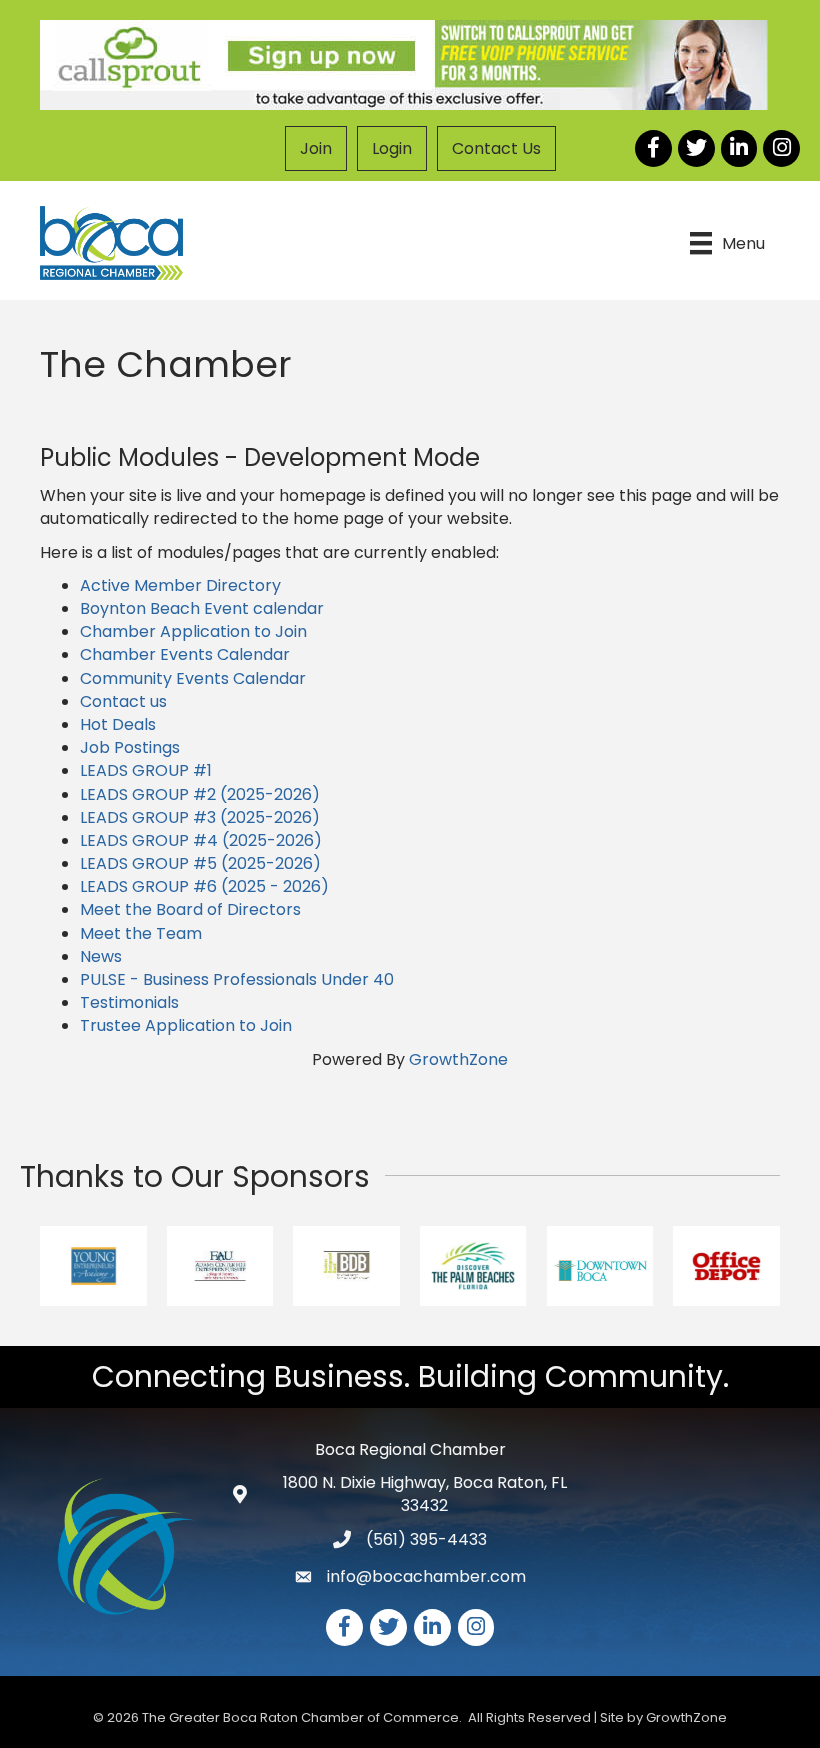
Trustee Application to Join (186, 1025)
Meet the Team (141, 933)
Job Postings (130, 747)
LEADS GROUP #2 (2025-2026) (200, 794)
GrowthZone (458, 1059)
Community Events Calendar (193, 678)
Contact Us (496, 148)
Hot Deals (118, 724)
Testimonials (129, 1002)
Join (316, 148)
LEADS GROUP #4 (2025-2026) (201, 840)
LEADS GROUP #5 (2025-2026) (200, 863)
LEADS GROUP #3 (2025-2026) (200, 817)
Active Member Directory (180, 585)
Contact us (123, 701)
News (101, 956)
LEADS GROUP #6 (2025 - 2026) (204, 886)
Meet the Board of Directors (190, 909)
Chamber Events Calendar (185, 654)
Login (392, 148)
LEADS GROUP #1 (146, 770)
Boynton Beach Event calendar (202, 608)
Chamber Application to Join (193, 631)
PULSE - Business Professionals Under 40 (237, 979)
